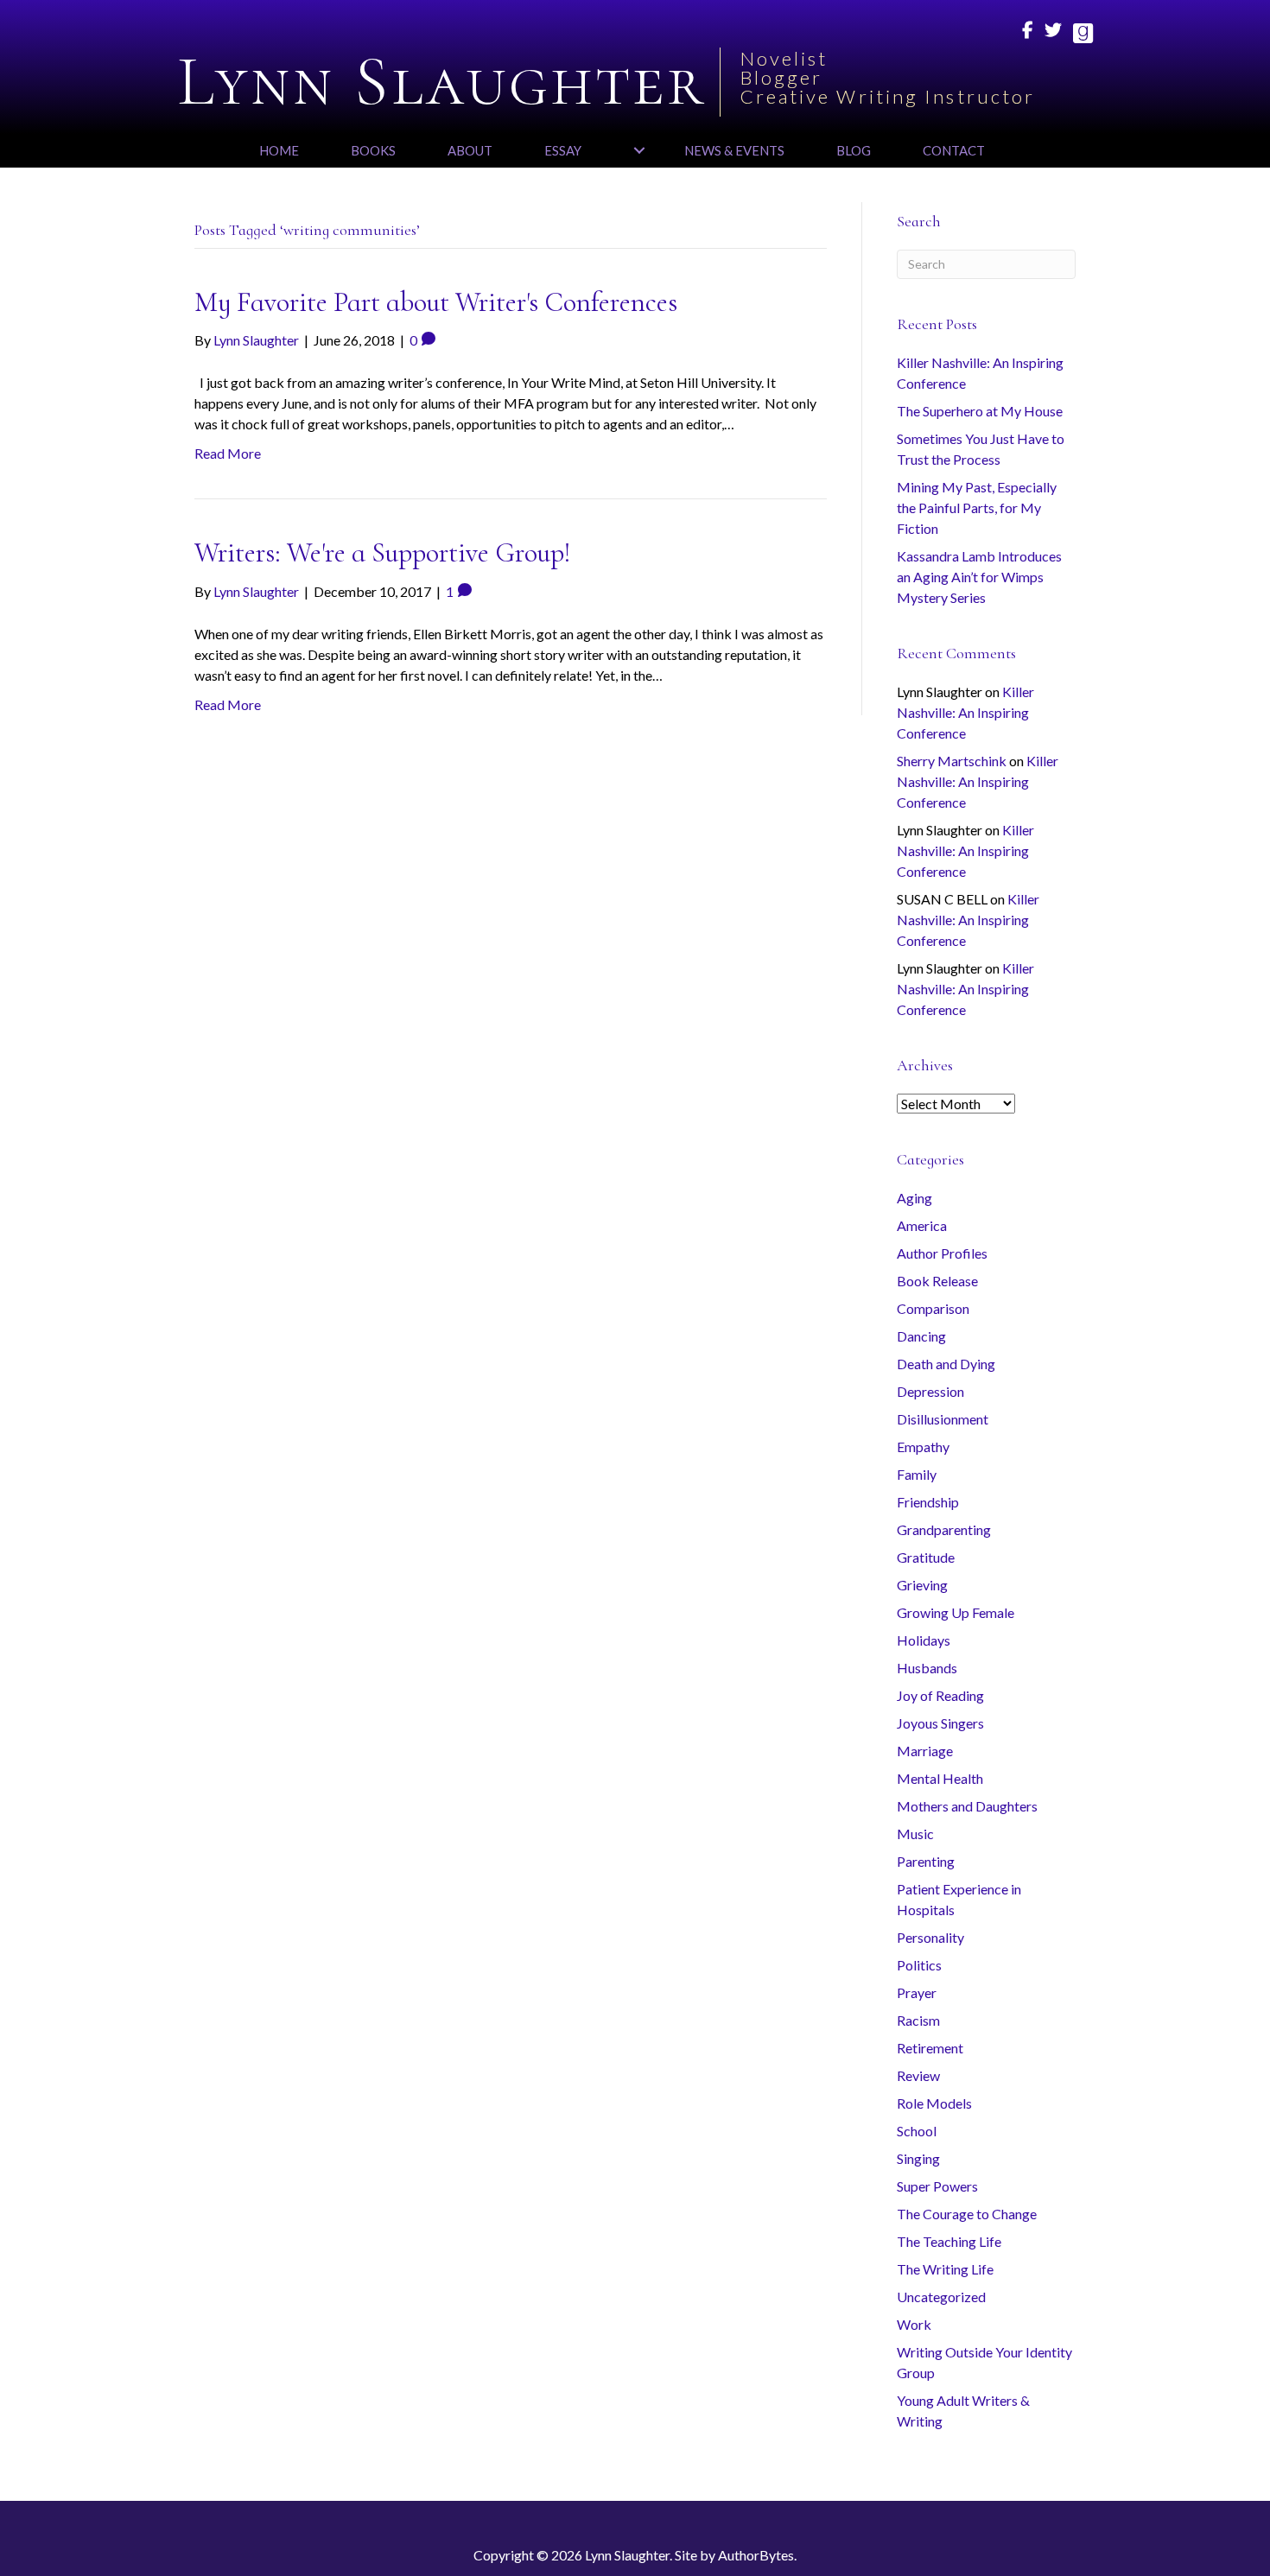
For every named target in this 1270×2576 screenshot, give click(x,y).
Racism (918, 2020)
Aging (914, 1198)
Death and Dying (946, 1364)
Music (915, 1834)
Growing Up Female (956, 1612)
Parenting (926, 1861)
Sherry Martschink (952, 761)
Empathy (923, 1447)
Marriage (925, 1751)
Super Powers (937, 2186)
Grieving (922, 1585)
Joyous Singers (940, 1723)
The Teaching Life (949, 2241)
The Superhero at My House (980, 411)
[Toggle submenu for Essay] (639, 150)
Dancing (921, 1336)
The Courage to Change (967, 2214)
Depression (930, 1391)
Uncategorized (941, 2297)
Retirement (930, 2048)
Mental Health (940, 1778)
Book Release (937, 1281)
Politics (919, 1965)
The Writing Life (945, 2269)
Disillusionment (943, 1419)
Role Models (934, 2103)
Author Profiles (942, 1253)
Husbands (927, 1668)
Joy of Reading (940, 1695)
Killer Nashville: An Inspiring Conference (965, 712)
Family (917, 1474)
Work (914, 2324)
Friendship (928, 1502)
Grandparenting (944, 1529)
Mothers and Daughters (967, 1806)
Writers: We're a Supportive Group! (383, 552)
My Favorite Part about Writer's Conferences (436, 302)
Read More (228, 453)
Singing (918, 2158)
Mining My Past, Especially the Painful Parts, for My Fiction (977, 508)
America (922, 1225)
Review (918, 2075)
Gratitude (926, 1557)
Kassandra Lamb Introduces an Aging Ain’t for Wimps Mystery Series (979, 577)
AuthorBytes (756, 2555)
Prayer (917, 1992)
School (917, 2131)
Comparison (933, 1308)
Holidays (924, 1640)
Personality (930, 1937)
